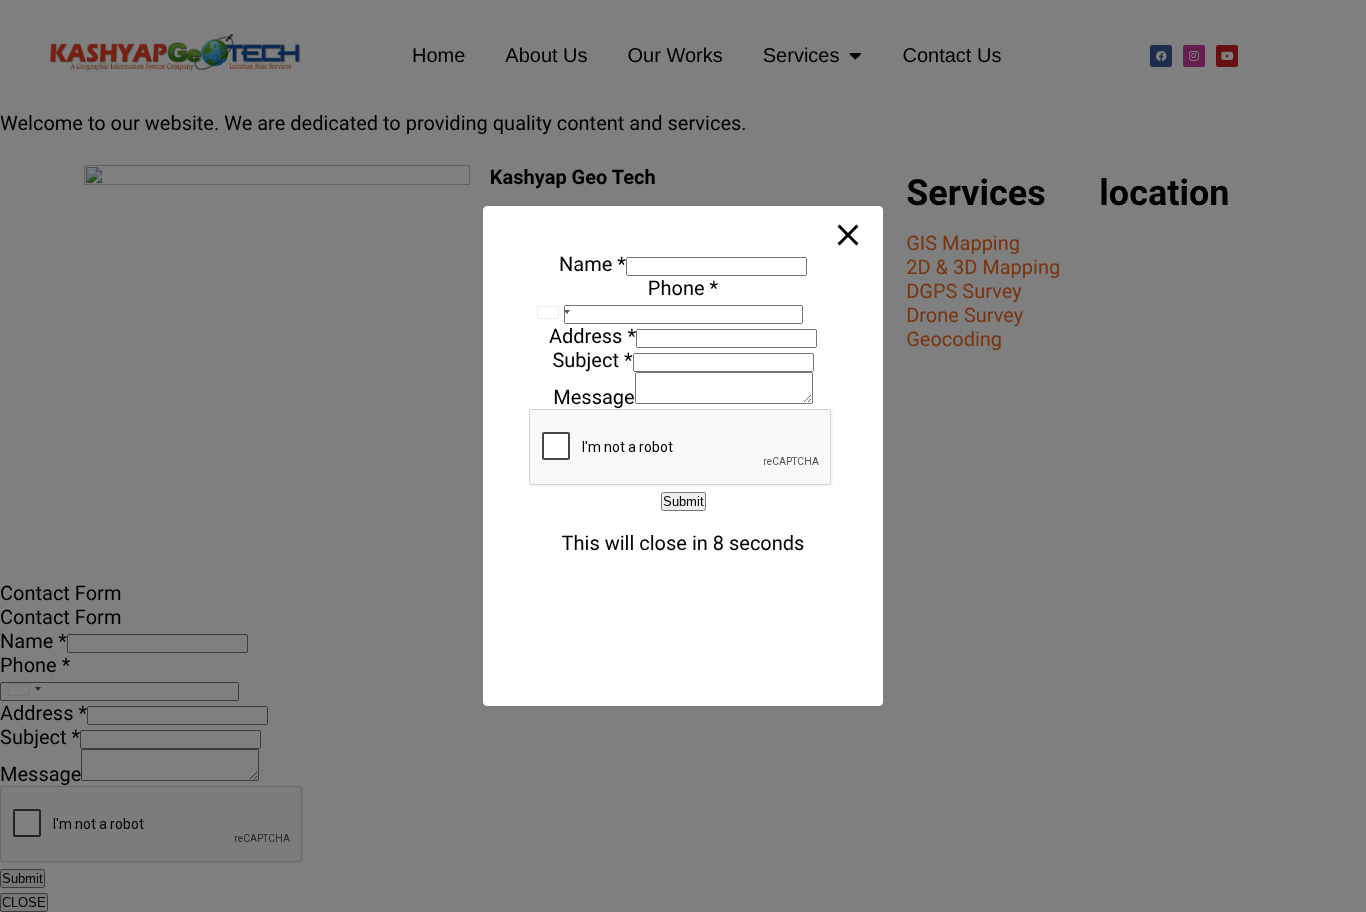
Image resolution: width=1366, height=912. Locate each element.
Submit (683, 501)
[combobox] (553, 312)
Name (592, 264)
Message (593, 397)
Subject (592, 360)
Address (592, 336)
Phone (683, 288)
